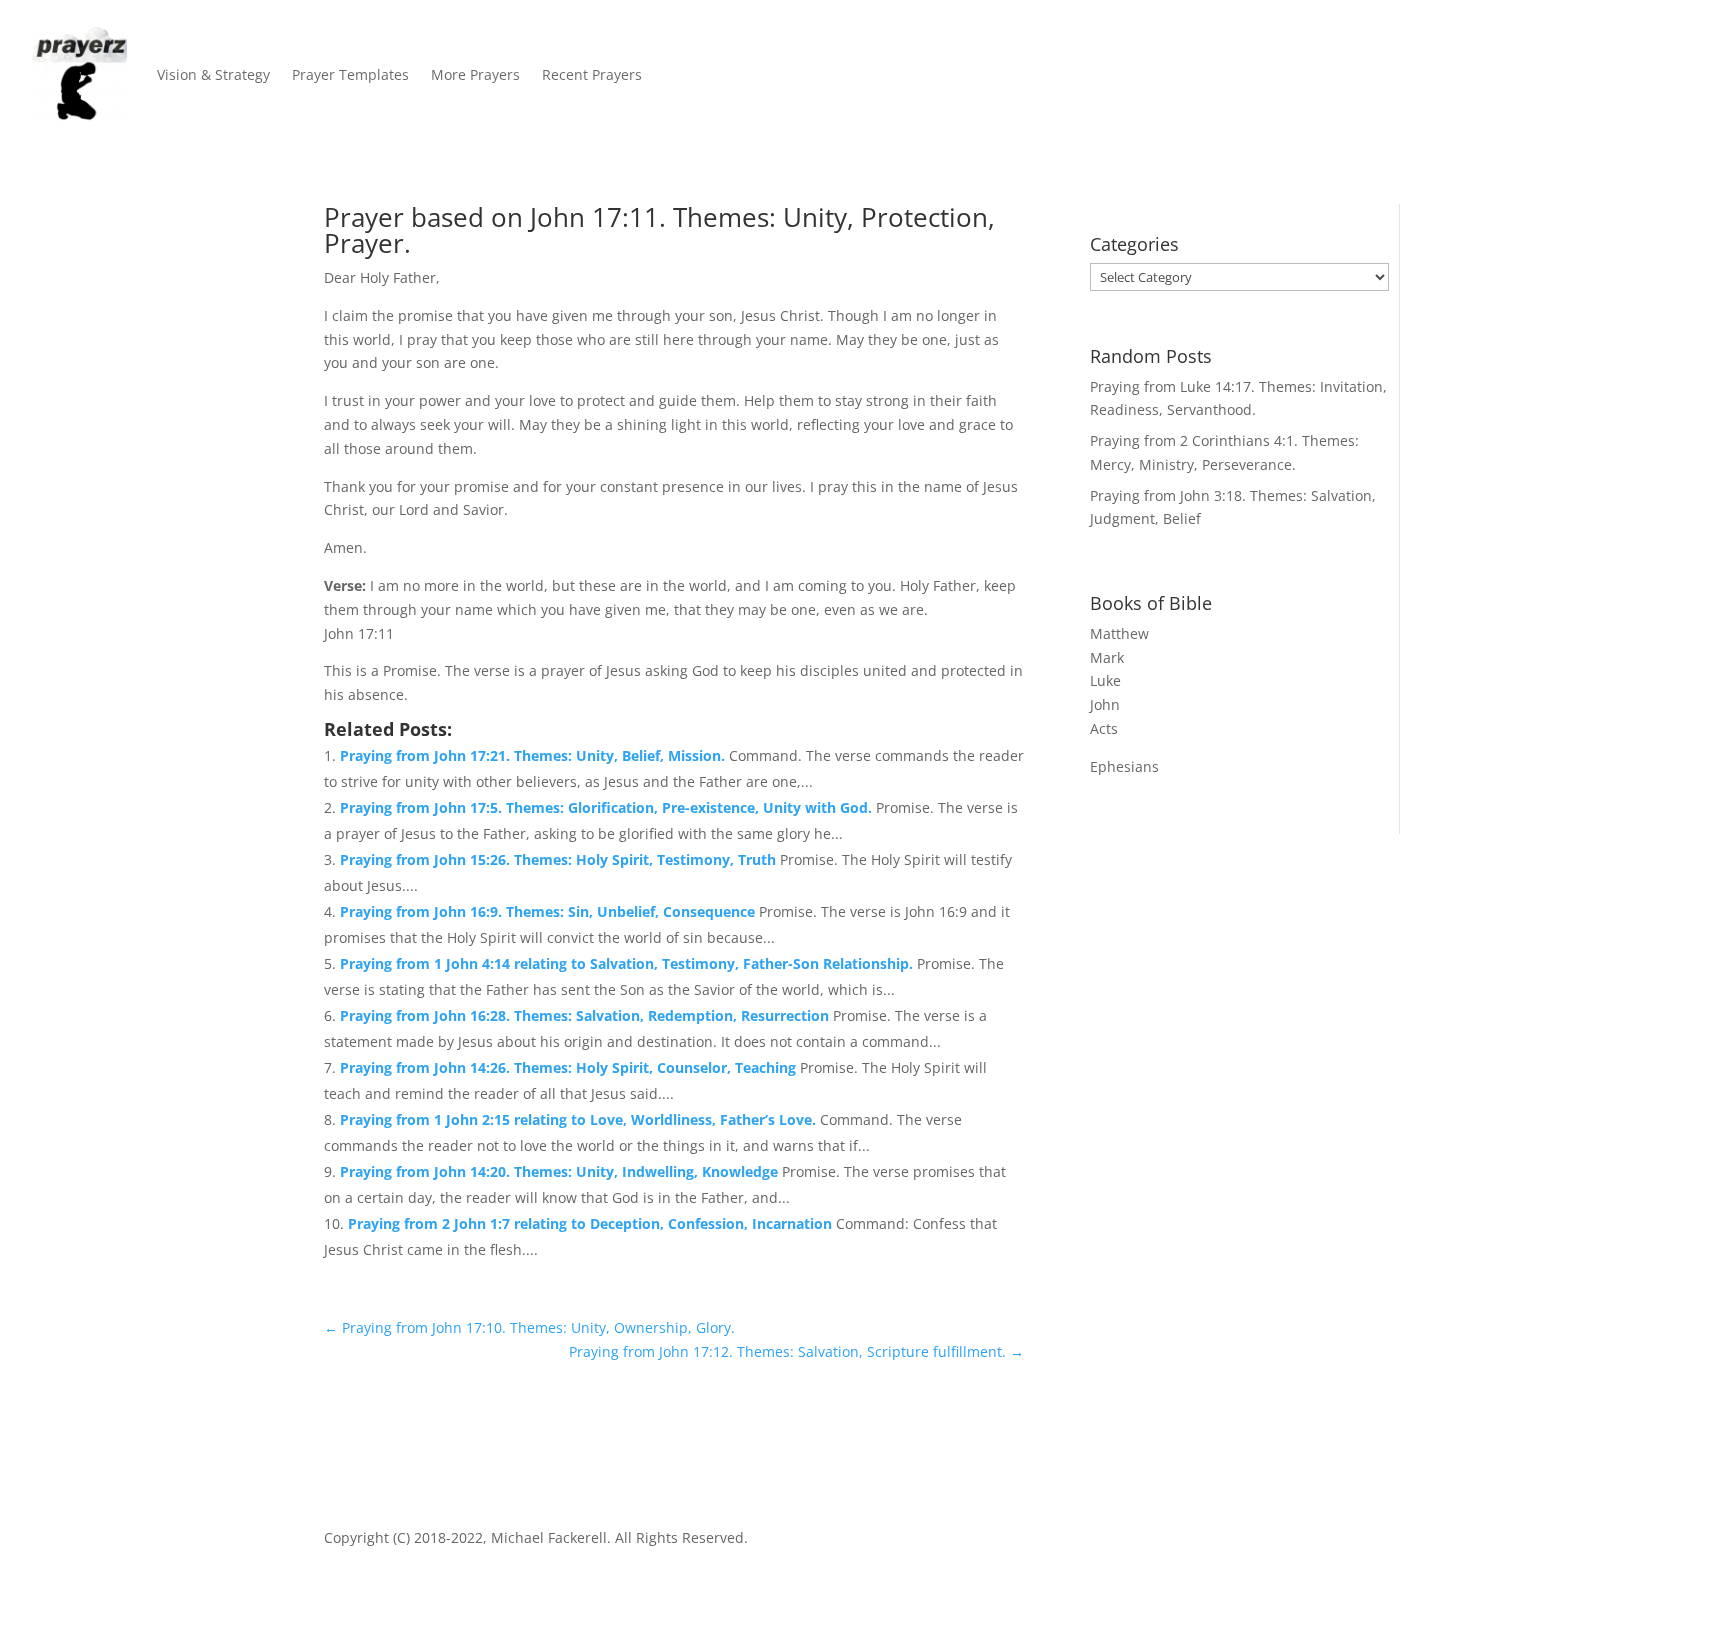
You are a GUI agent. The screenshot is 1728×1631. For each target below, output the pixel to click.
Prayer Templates (350, 74)
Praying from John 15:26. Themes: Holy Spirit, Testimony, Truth (560, 859)
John (1105, 704)
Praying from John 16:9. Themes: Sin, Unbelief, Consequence (549, 911)
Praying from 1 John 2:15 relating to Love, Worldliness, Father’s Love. (580, 1119)
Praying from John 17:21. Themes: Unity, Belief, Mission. (534, 755)
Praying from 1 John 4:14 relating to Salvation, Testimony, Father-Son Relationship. (628, 963)
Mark (1107, 657)
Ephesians (1124, 766)
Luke (1105, 680)
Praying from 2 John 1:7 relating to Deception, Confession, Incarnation (592, 1223)
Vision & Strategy (213, 74)
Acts (1104, 728)
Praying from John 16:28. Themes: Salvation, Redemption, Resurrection (586, 1015)
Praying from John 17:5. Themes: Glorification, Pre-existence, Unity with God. (608, 807)
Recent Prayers (592, 74)
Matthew (1119, 633)
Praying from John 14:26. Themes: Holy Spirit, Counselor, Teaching (570, 1067)
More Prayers (475, 74)
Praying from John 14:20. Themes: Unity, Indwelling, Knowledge (561, 1171)
